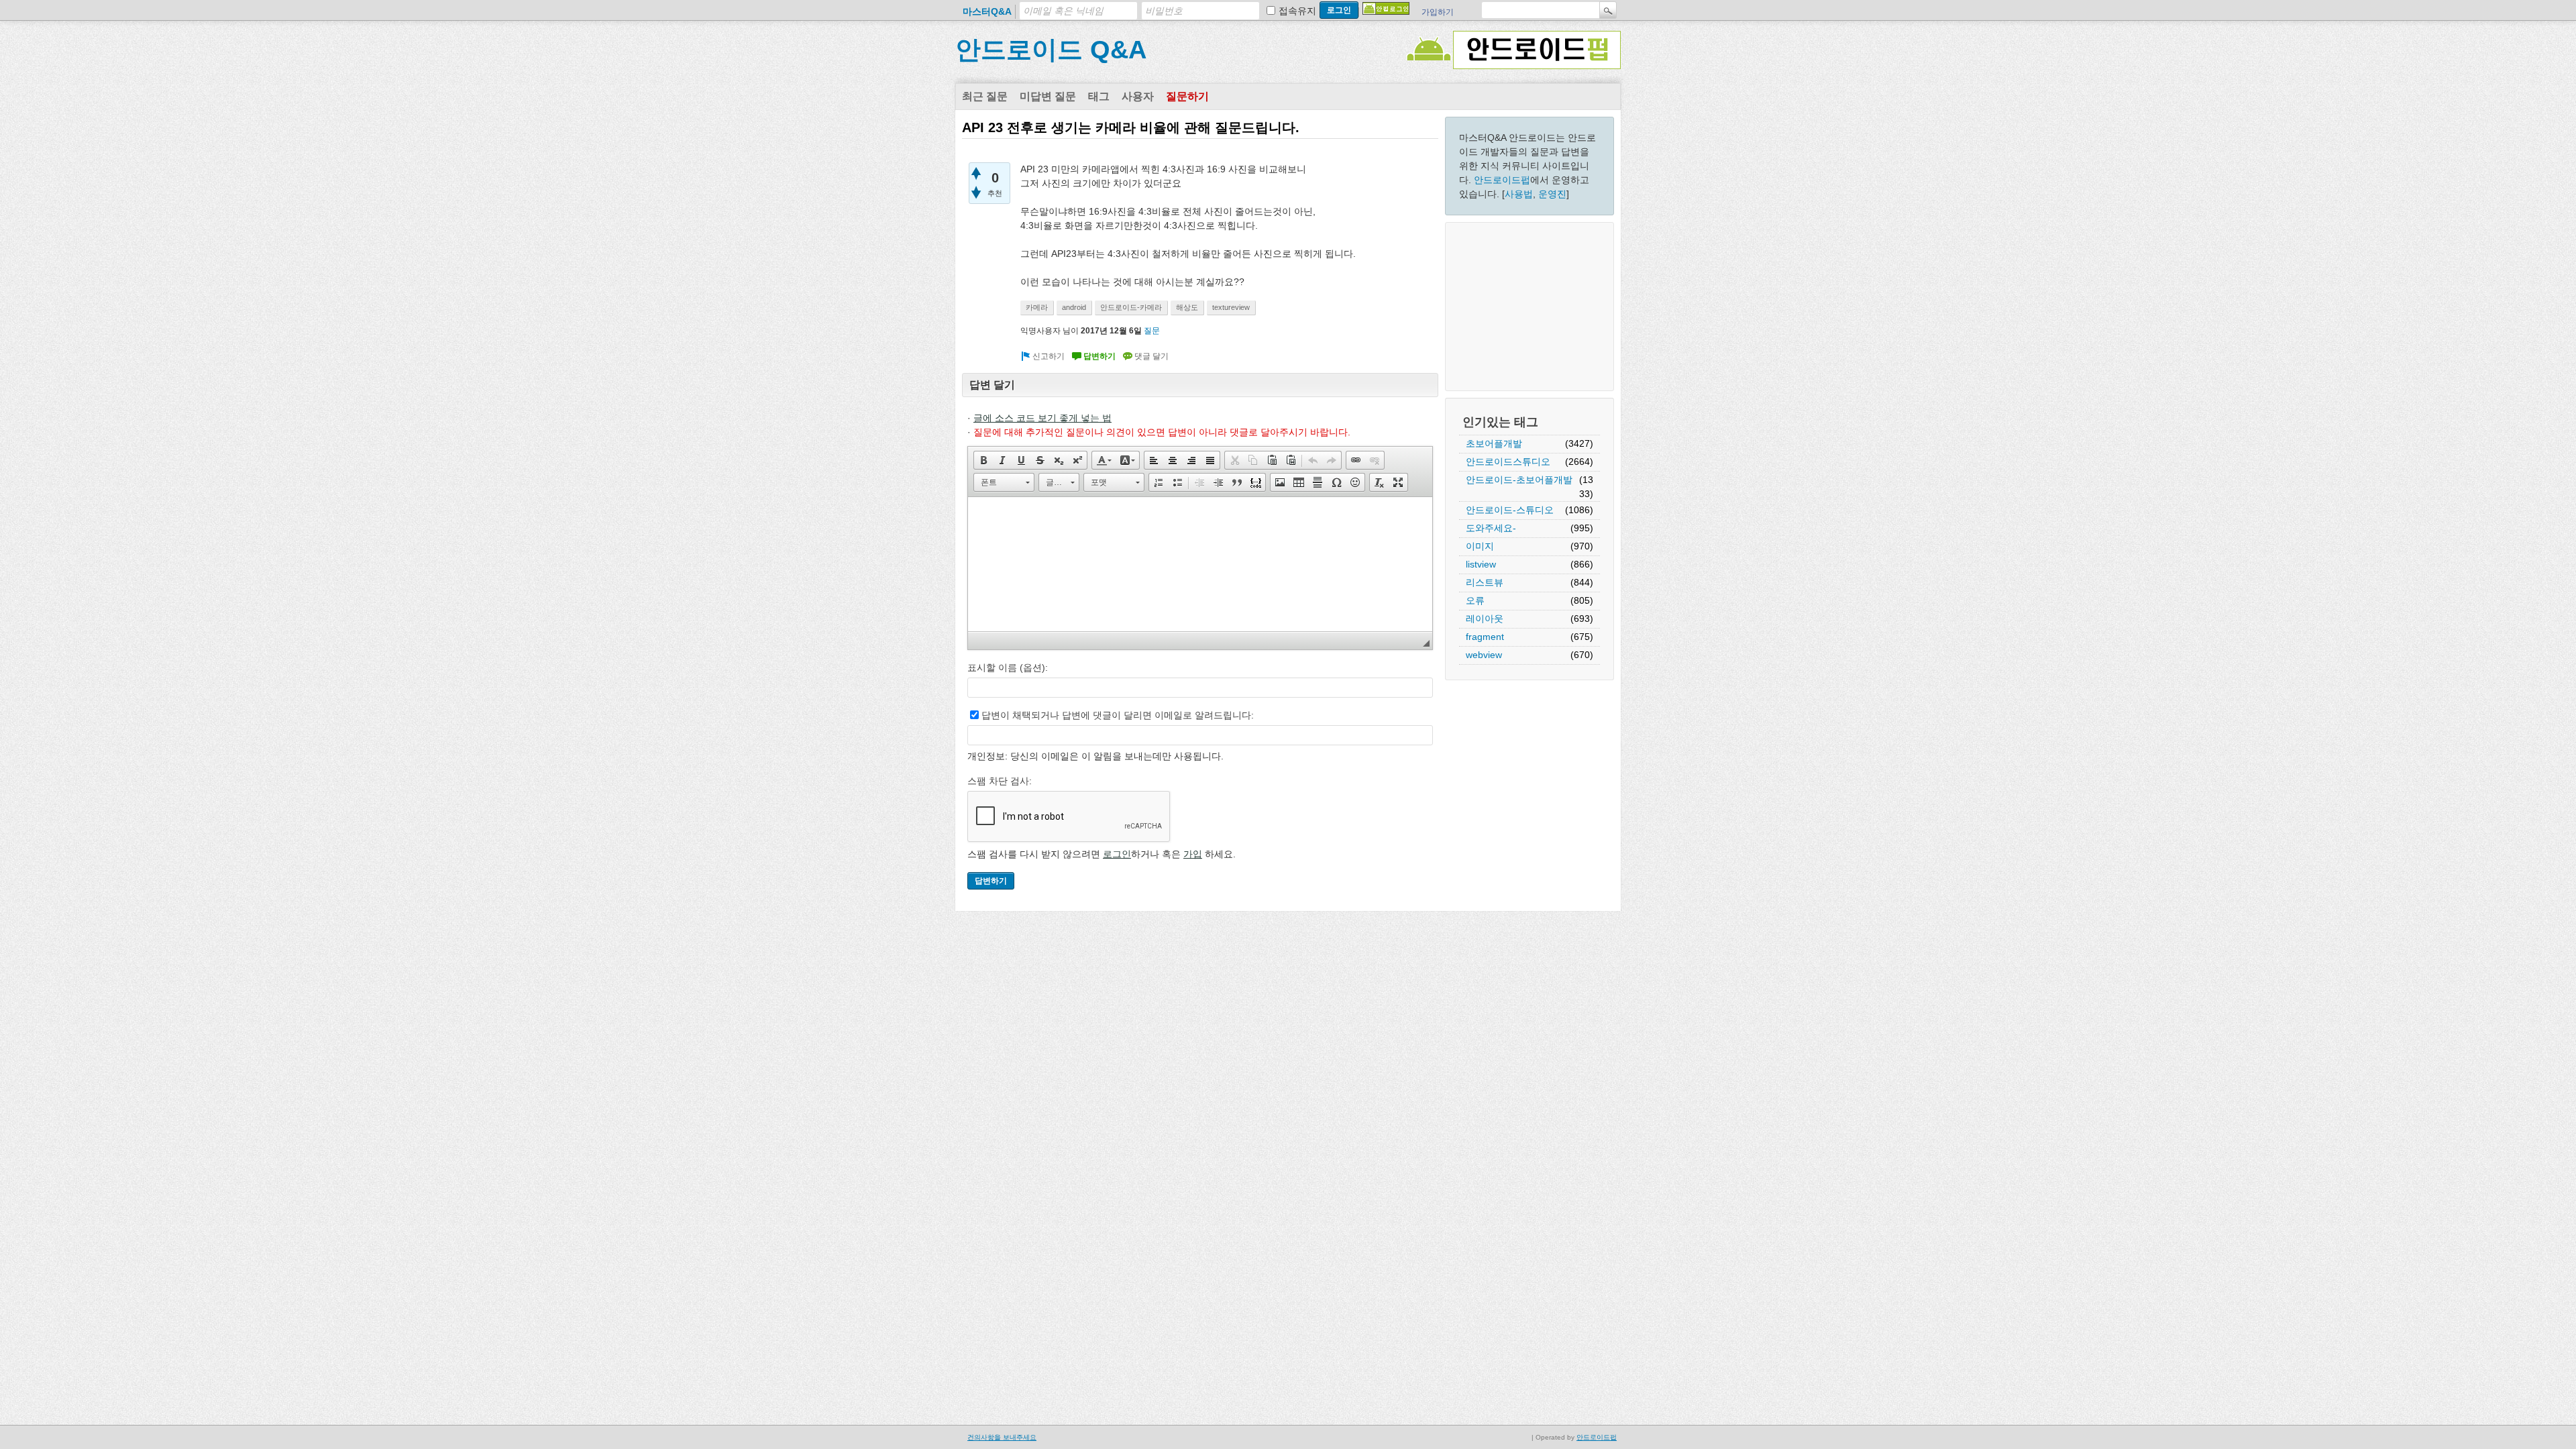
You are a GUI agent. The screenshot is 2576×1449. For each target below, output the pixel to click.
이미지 (1480, 546)
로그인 (1117, 854)
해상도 (1187, 307)
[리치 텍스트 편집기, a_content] (1200, 564)
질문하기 (1187, 96)
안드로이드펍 (1502, 180)
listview (1481, 564)
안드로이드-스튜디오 (1510, 510)
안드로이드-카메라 (1131, 307)
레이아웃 (1485, 619)
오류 (1475, 600)
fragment (1485, 637)
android (1074, 307)
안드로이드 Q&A (1051, 50)
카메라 (1037, 307)
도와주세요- (1491, 528)
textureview (1231, 307)
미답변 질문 (1048, 96)
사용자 (1138, 96)
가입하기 (1438, 12)
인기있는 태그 (1500, 422)
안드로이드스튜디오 (1508, 462)
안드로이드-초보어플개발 (1519, 480)
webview (1484, 655)
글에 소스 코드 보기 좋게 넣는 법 (1042, 418)
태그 (1099, 96)
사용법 (1519, 194)
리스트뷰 (1485, 582)
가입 (1193, 854)
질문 (1152, 331)
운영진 (1552, 194)
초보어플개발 (1494, 443)
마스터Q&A (987, 11)
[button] (983, 460)
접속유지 (1297, 11)
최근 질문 (985, 96)
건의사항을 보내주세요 (1002, 1437)
